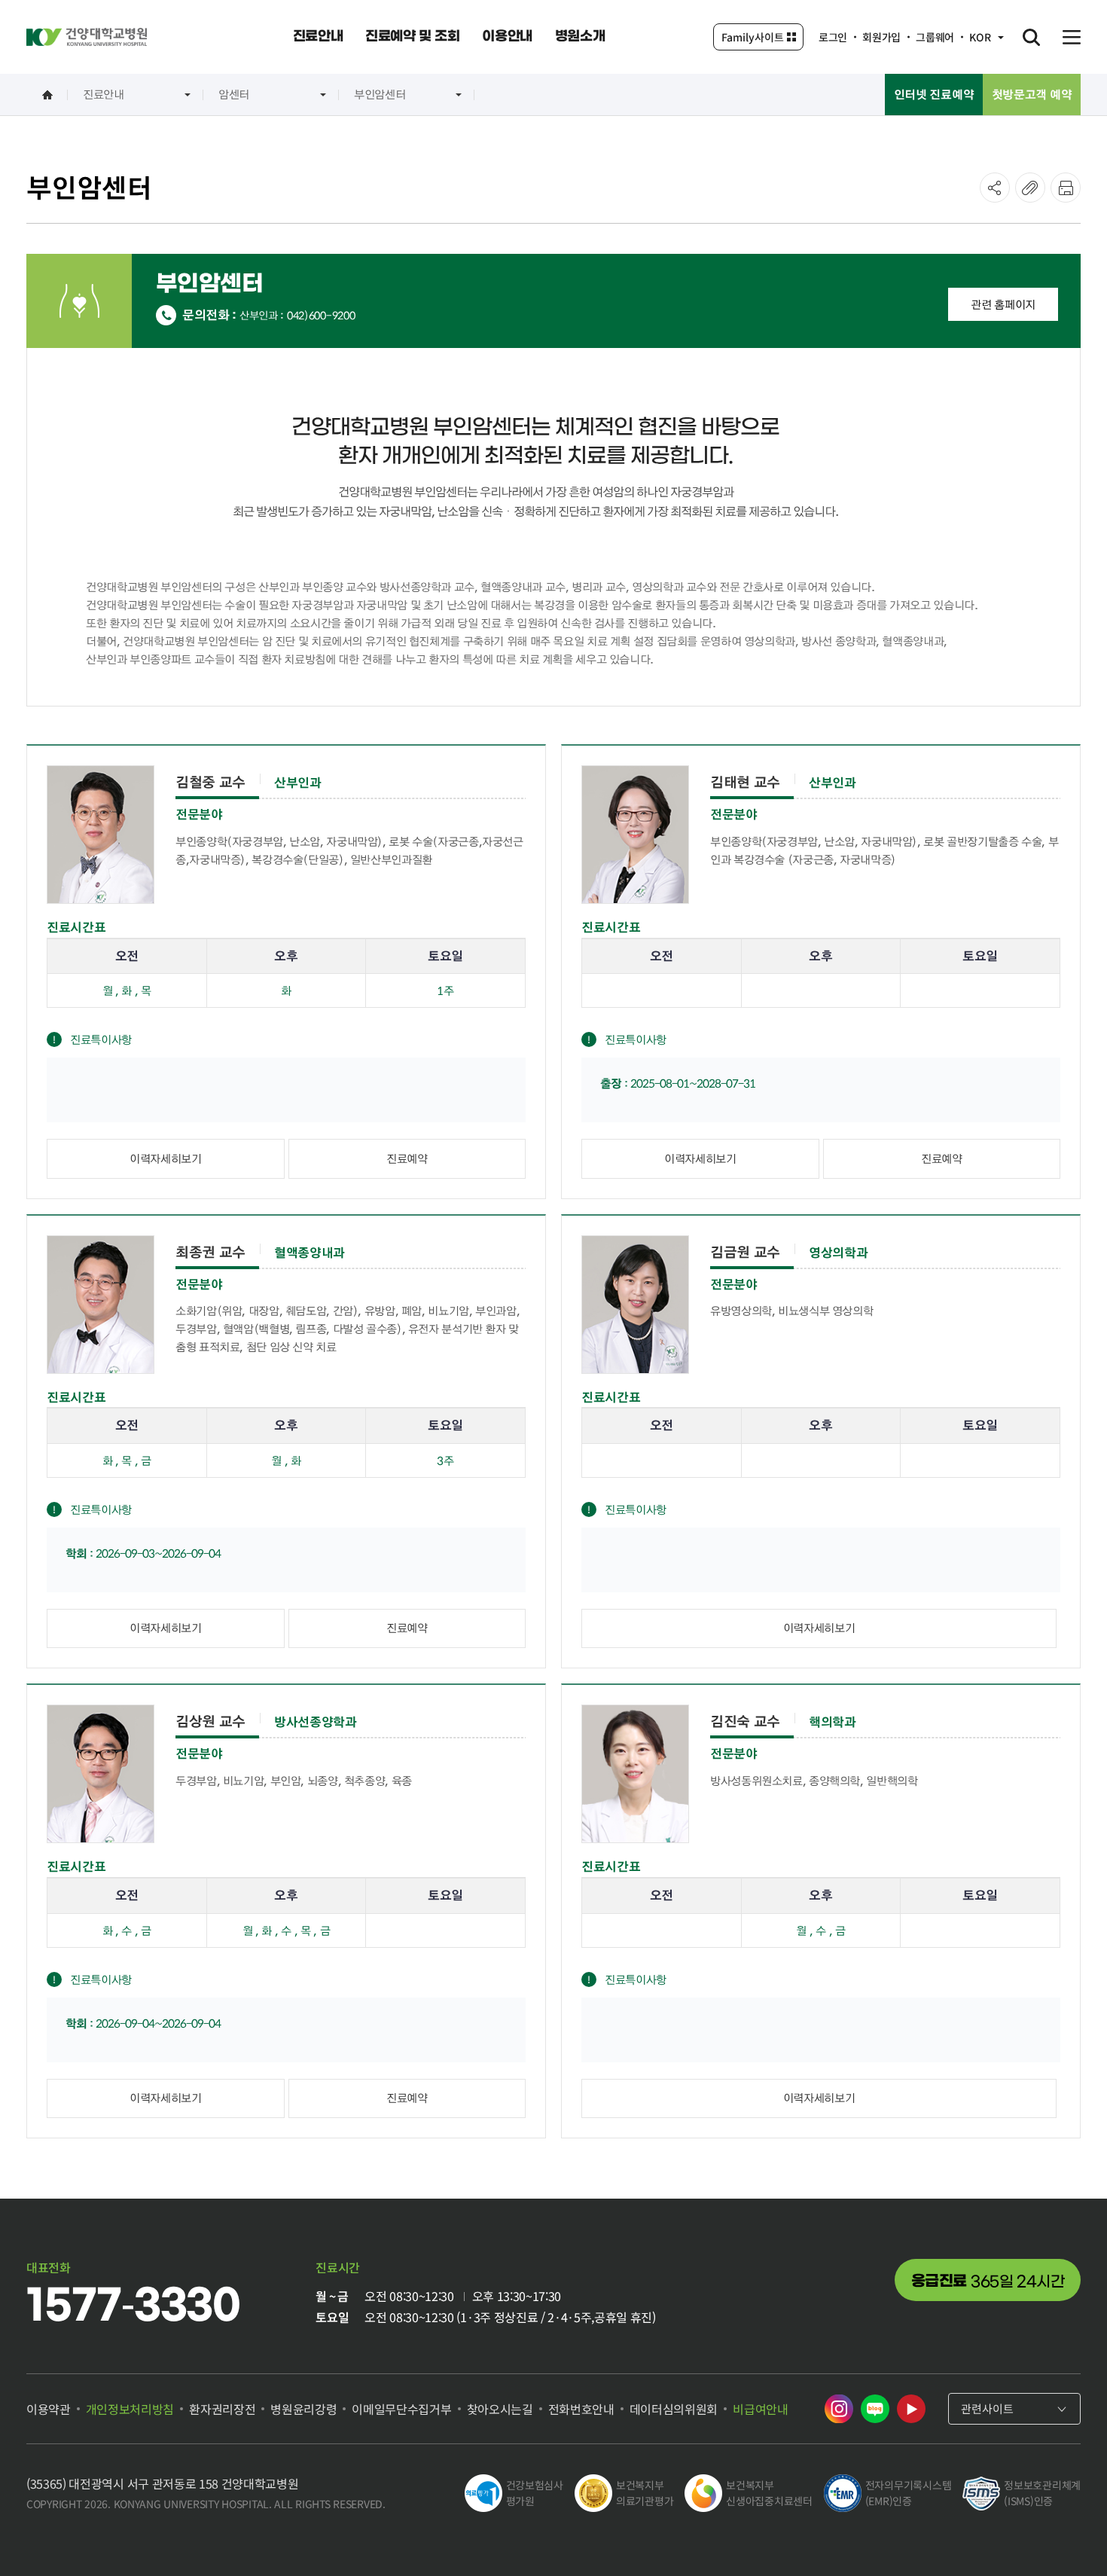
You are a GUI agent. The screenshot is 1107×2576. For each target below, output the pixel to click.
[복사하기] (1030, 188)
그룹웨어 (935, 37)
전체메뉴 (1072, 37)
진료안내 (104, 94)
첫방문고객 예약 (1032, 94)
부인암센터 (380, 94)
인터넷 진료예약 (934, 94)
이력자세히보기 (165, 1158)
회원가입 (881, 37)
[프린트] (1066, 188)
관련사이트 (987, 2408)
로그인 (833, 37)
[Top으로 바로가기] (1057, 2535)
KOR (980, 37)
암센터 (234, 94)
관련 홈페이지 (1003, 304)
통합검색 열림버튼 (1031, 37)
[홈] (47, 95)
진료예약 (407, 1158)
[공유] (995, 188)
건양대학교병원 (87, 37)
